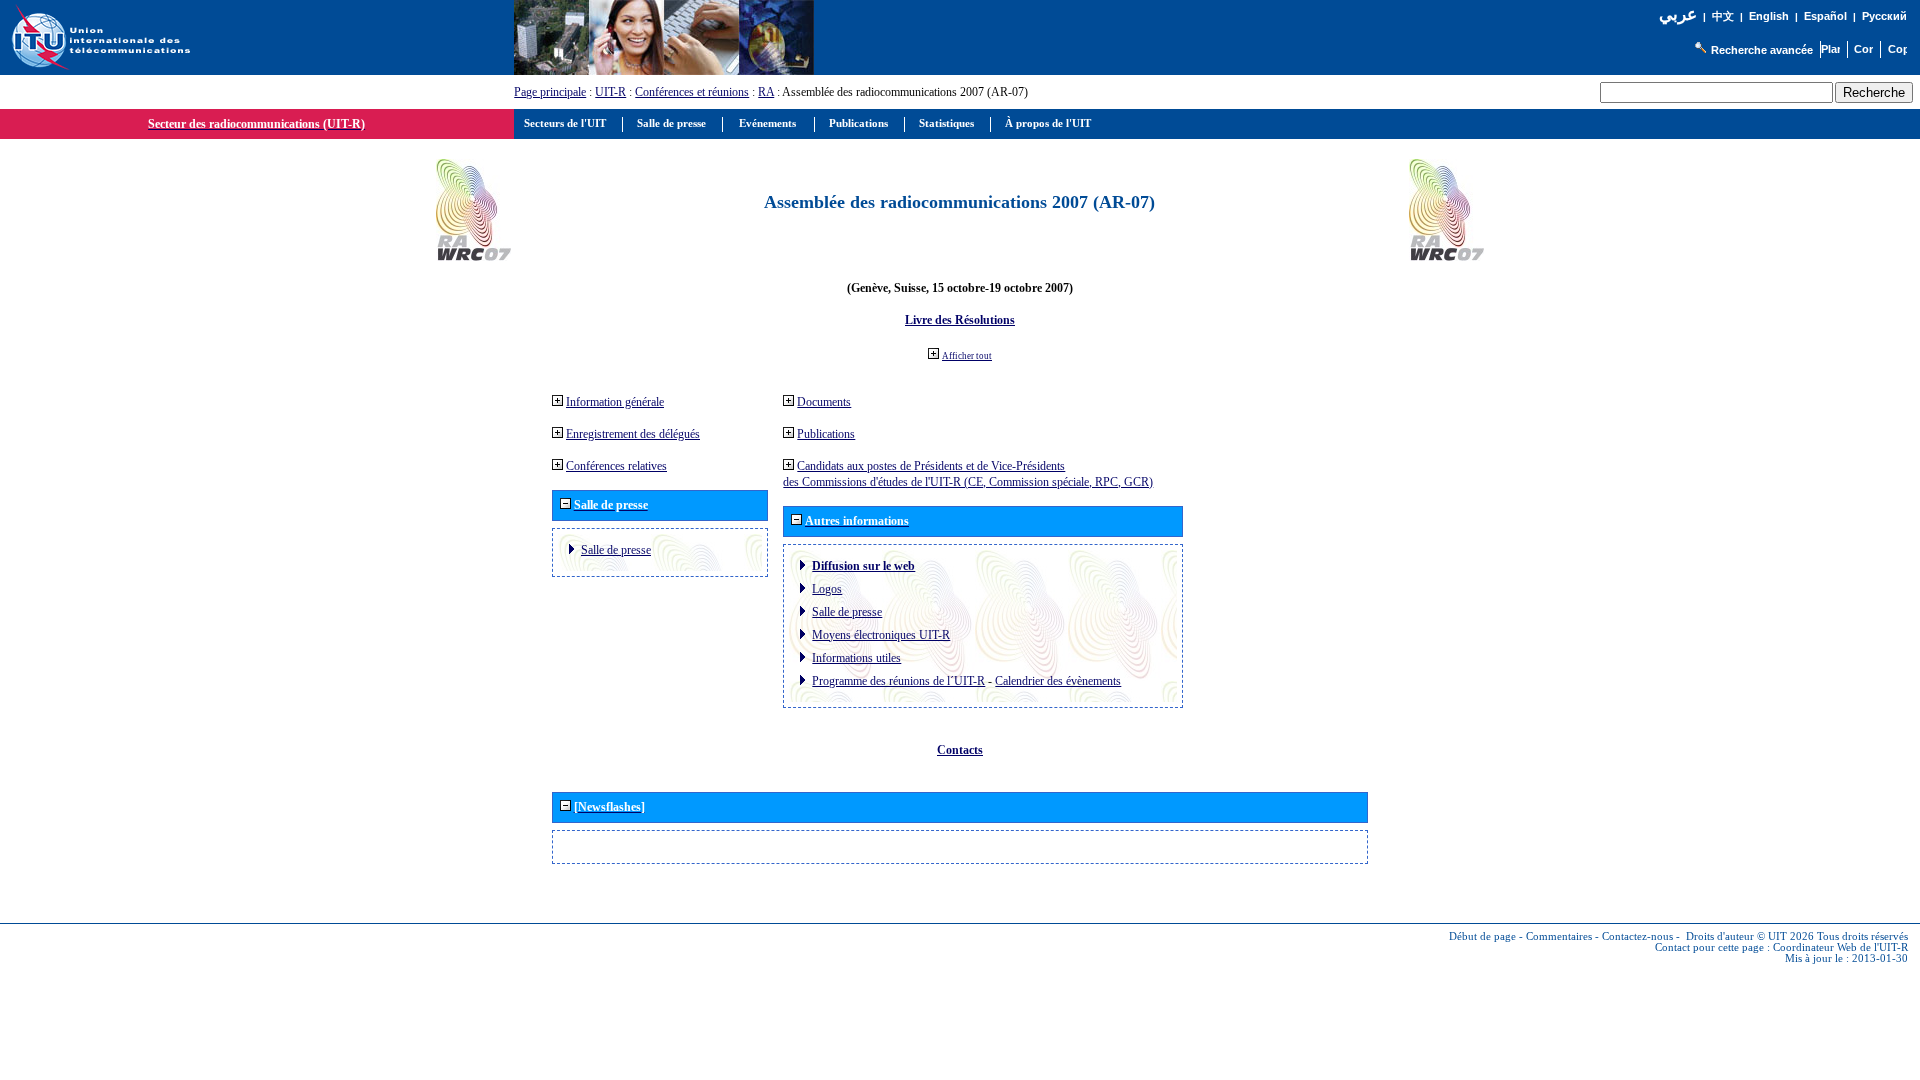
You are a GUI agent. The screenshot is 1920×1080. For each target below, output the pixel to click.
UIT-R (610, 92)
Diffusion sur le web (863, 566)
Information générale (615, 402)
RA (766, 92)
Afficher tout (967, 356)
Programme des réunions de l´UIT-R (898, 681)
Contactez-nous (1637, 936)
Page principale (550, 92)
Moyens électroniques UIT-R (881, 635)
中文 (1723, 16)
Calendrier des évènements (1058, 681)
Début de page (1482, 936)
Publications (826, 434)
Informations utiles (856, 658)
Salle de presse (616, 550)
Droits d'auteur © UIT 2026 (1750, 936)
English (1769, 16)
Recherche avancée (1762, 50)
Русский (1884, 16)
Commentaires (1559, 936)
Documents (824, 402)
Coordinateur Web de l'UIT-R (1840, 947)
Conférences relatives (616, 466)
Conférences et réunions (692, 92)
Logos (827, 589)
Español (1825, 16)
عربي (1678, 14)
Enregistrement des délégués (633, 434)
